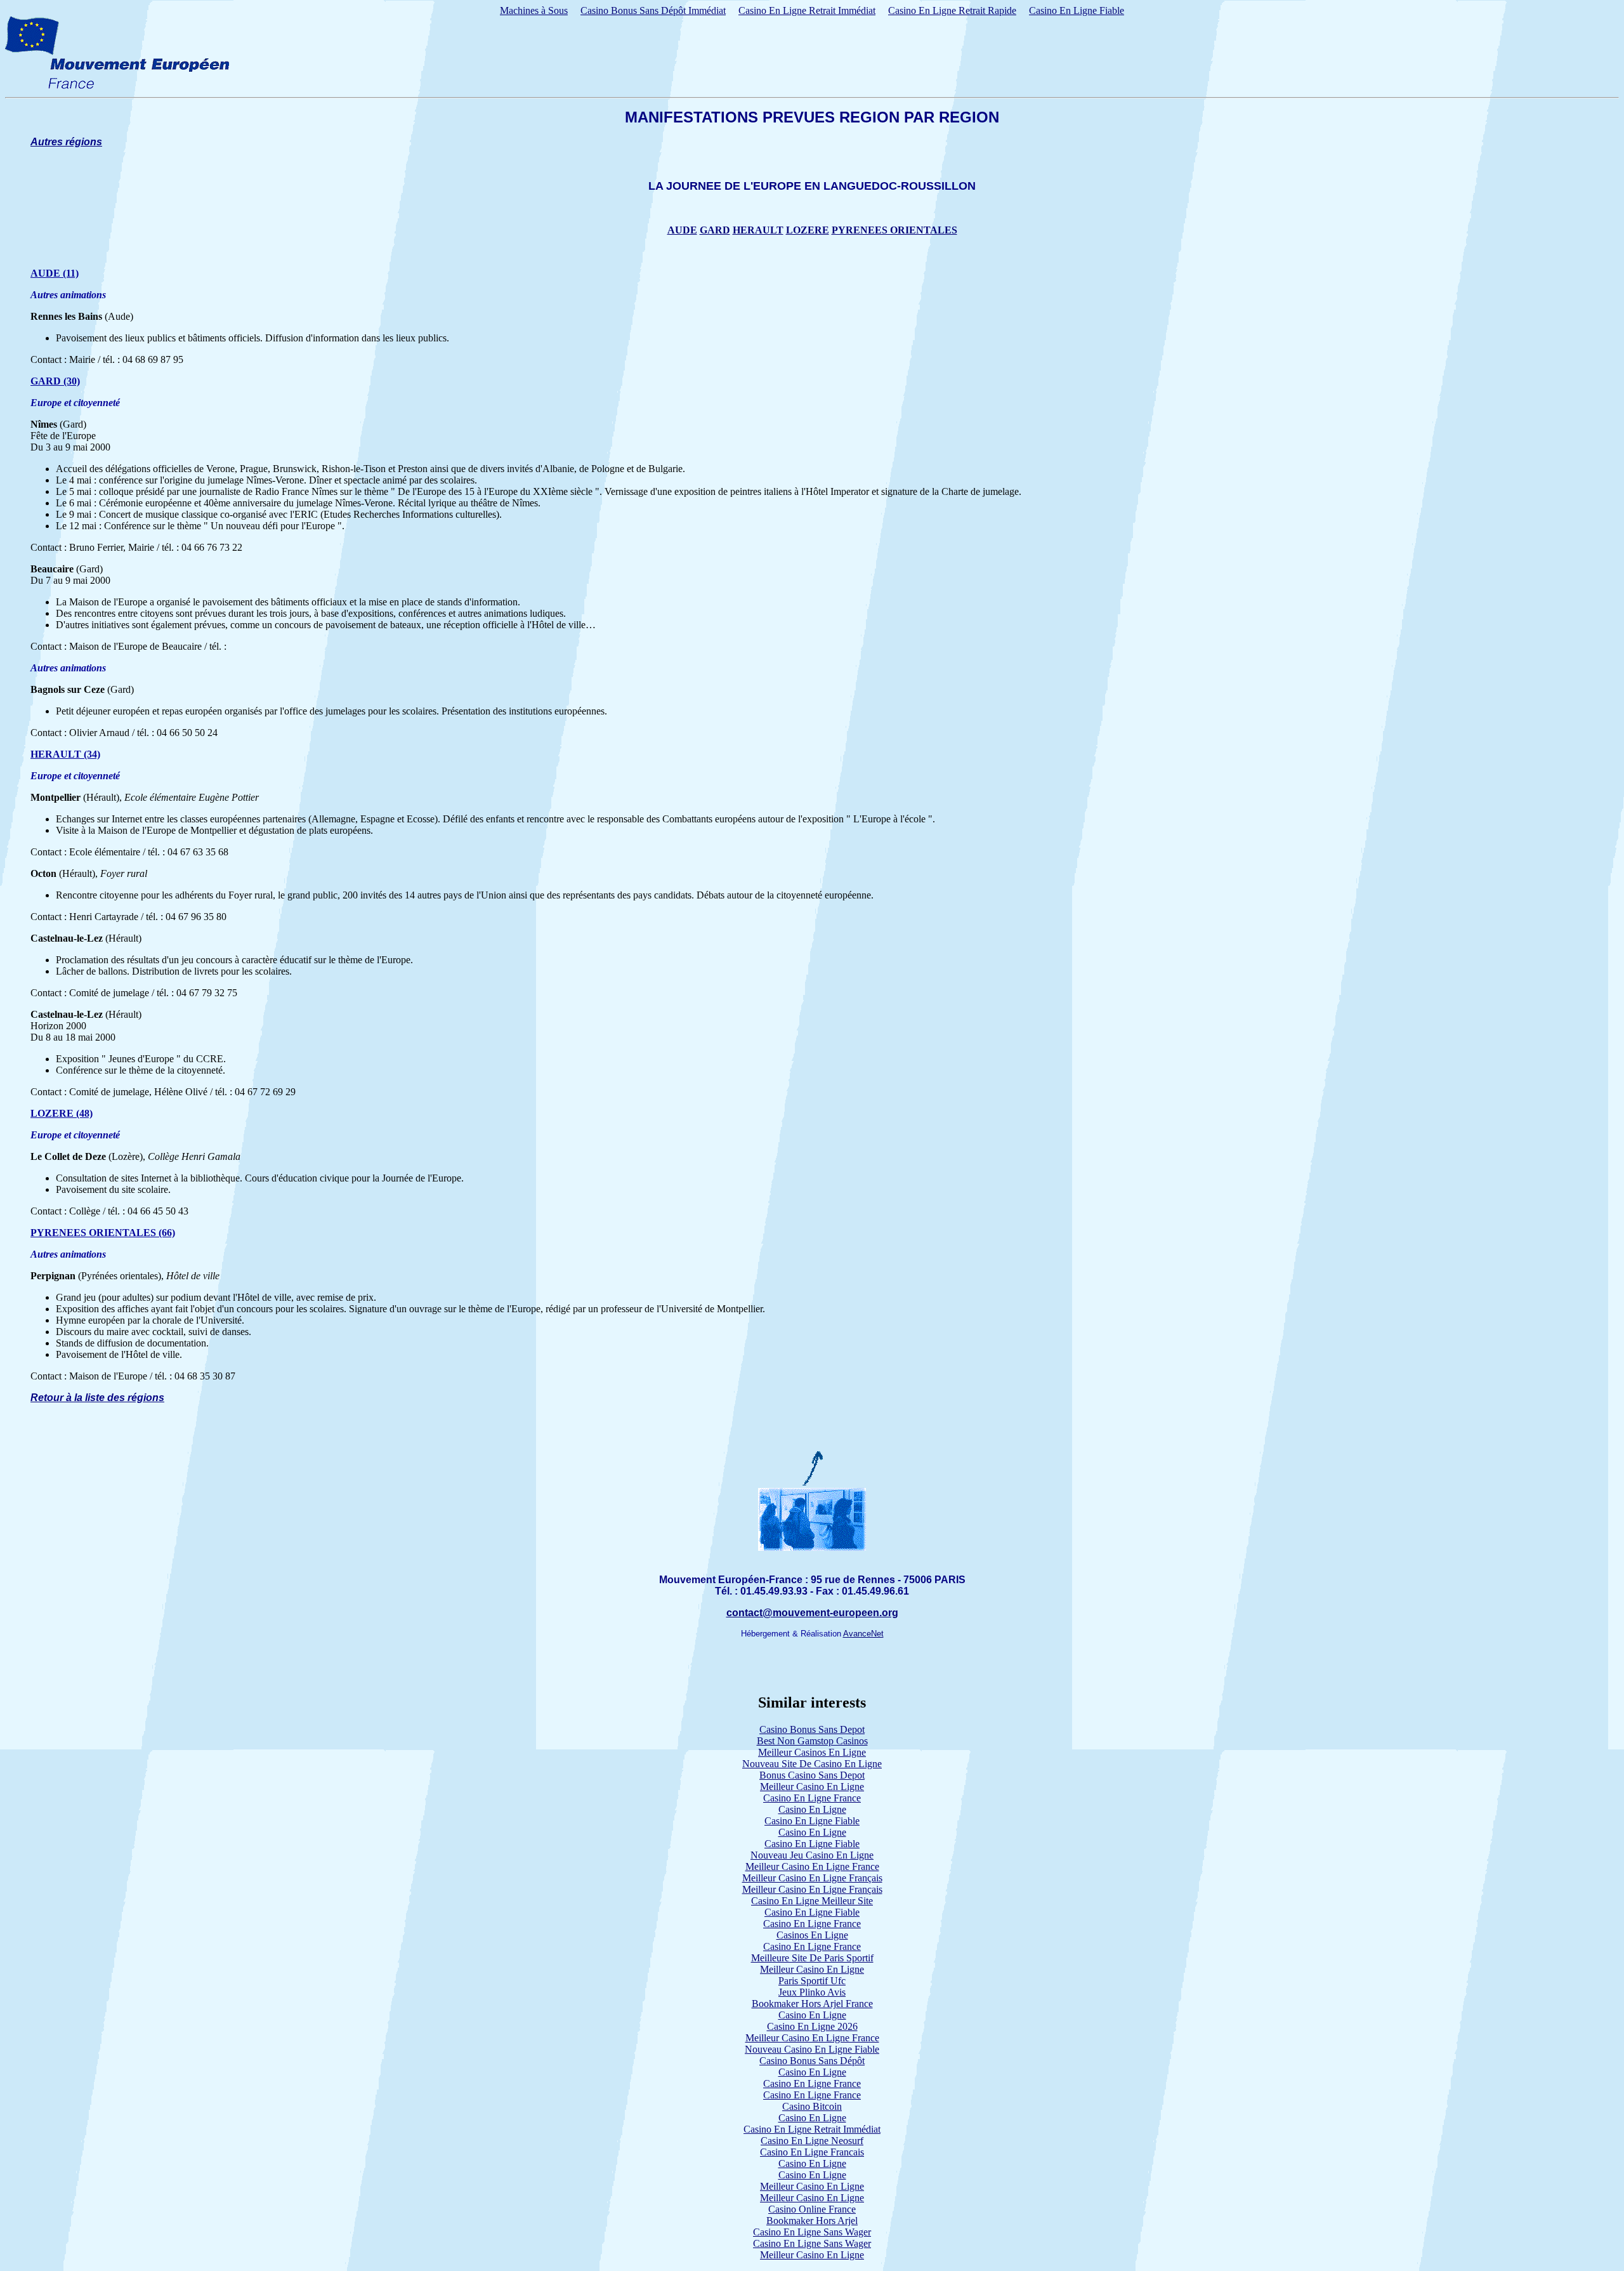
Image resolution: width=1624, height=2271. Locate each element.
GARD (715, 230)
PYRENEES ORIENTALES (894, 230)
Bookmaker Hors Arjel (812, 2221)
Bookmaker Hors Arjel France (812, 2004)
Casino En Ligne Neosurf (812, 2141)
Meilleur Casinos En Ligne (812, 1752)
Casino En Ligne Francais (812, 2152)
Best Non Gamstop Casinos (812, 1741)
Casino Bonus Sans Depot (812, 1729)
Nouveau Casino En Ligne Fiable (812, 2049)
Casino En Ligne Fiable (1077, 10)
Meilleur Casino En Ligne (812, 1787)
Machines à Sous (534, 10)
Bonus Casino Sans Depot (812, 1775)
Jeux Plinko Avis (812, 1992)
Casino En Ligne (812, 1809)
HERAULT (758, 230)
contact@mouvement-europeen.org (812, 1613)
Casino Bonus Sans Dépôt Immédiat (653, 10)
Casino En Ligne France (812, 1798)
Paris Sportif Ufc (812, 1981)
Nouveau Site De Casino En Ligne (812, 1764)
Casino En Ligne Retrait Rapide (952, 10)
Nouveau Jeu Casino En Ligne (812, 1855)
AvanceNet (863, 1634)
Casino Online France (812, 2209)
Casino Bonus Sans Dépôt (812, 2061)
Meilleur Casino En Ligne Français (812, 1878)
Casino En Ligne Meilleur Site (812, 1901)
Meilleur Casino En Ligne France (812, 1866)
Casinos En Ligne (812, 1935)
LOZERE (808, 230)
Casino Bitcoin (812, 2106)
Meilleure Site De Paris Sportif (812, 1958)
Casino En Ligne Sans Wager (812, 2232)
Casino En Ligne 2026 (812, 2026)
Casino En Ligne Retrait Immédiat (807, 10)
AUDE (682, 230)
